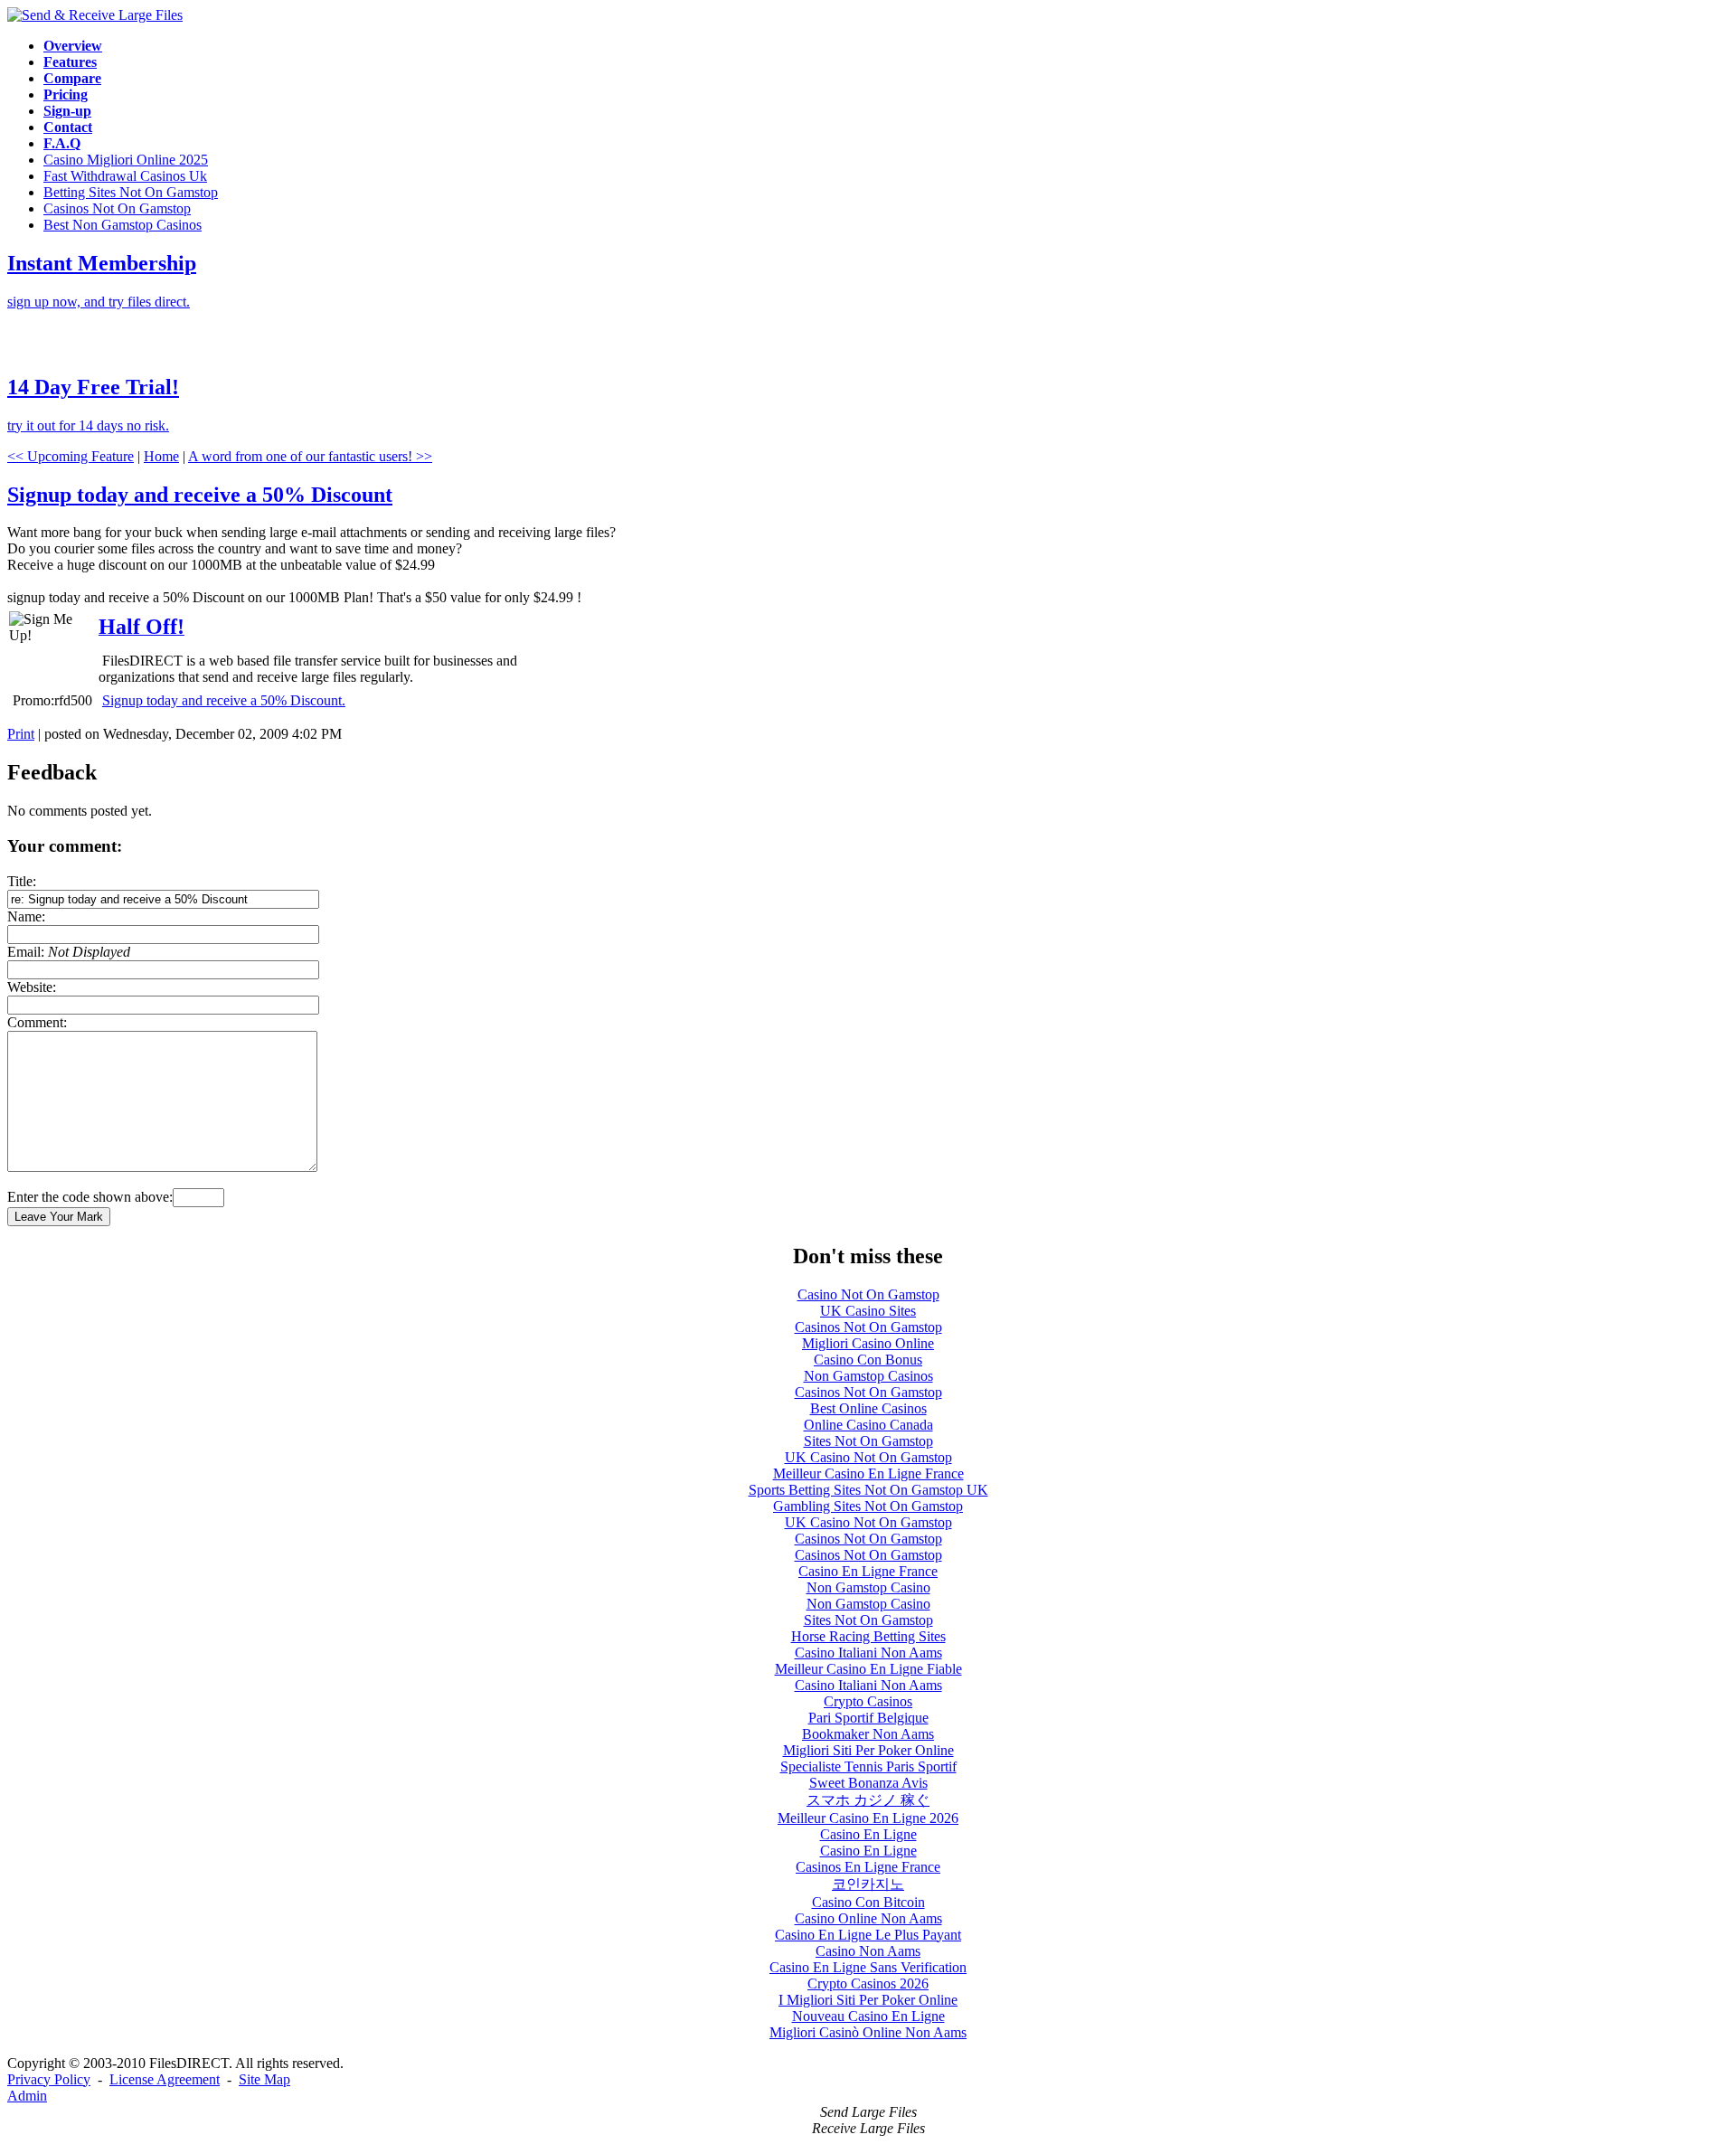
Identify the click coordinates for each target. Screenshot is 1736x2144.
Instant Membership (102, 263)
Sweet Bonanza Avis (868, 1783)
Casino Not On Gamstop (868, 1294)
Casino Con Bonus (868, 1360)
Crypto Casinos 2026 (868, 1983)
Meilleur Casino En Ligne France (868, 1473)
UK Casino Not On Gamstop (868, 1457)
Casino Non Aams (868, 1951)
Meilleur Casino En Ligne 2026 (868, 1818)
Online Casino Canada (868, 1425)
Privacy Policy (49, 2079)
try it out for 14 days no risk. (88, 425)
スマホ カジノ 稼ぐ (868, 1800)
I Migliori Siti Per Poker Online (868, 2000)
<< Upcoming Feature (71, 456)
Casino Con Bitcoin (868, 1902)
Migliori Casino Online (868, 1343)
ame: (26, 916)
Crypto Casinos (868, 1701)
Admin (27, 2096)
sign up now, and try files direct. (99, 302)
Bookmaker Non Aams (868, 1734)
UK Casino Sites (868, 1311)
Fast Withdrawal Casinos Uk (125, 176)
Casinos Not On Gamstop (117, 208)
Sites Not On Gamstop (868, 1441)
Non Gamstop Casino (868, 1587)
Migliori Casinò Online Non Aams (868, 2032)
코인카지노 (868, 1884)
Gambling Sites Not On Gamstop (868, 1506)
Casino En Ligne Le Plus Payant (868, 1935)
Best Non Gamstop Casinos (123, 225)
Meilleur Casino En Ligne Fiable (868, 1669)
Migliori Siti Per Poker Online (868, 1750)
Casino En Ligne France (868, 1571)
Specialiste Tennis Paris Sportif (868, 1766)
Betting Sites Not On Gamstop (131, 192)
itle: (22, 881)
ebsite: (32, 987)
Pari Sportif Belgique (868, 1718)
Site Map (264, 2079)
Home (161, 456)
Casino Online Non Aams (868, 1918)
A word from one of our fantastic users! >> (310, 456)
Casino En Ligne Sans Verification (868, 1967)
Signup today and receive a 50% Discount (200, 495)
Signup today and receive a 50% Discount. (224, 700)
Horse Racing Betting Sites (868, 1636)
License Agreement (165, 2079)
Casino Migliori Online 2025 (126, 160)
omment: (37, 1022)
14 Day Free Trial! (93, 387)
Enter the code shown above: (90, 1197)
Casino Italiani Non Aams (868, 1653)
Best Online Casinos (868, 1408)
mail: (69, 952)
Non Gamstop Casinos (868, 1376)
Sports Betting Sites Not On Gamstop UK (868, 1490)
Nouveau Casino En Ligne (868, 2016)
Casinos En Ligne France (868, 1867)
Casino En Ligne (868, 1834)
